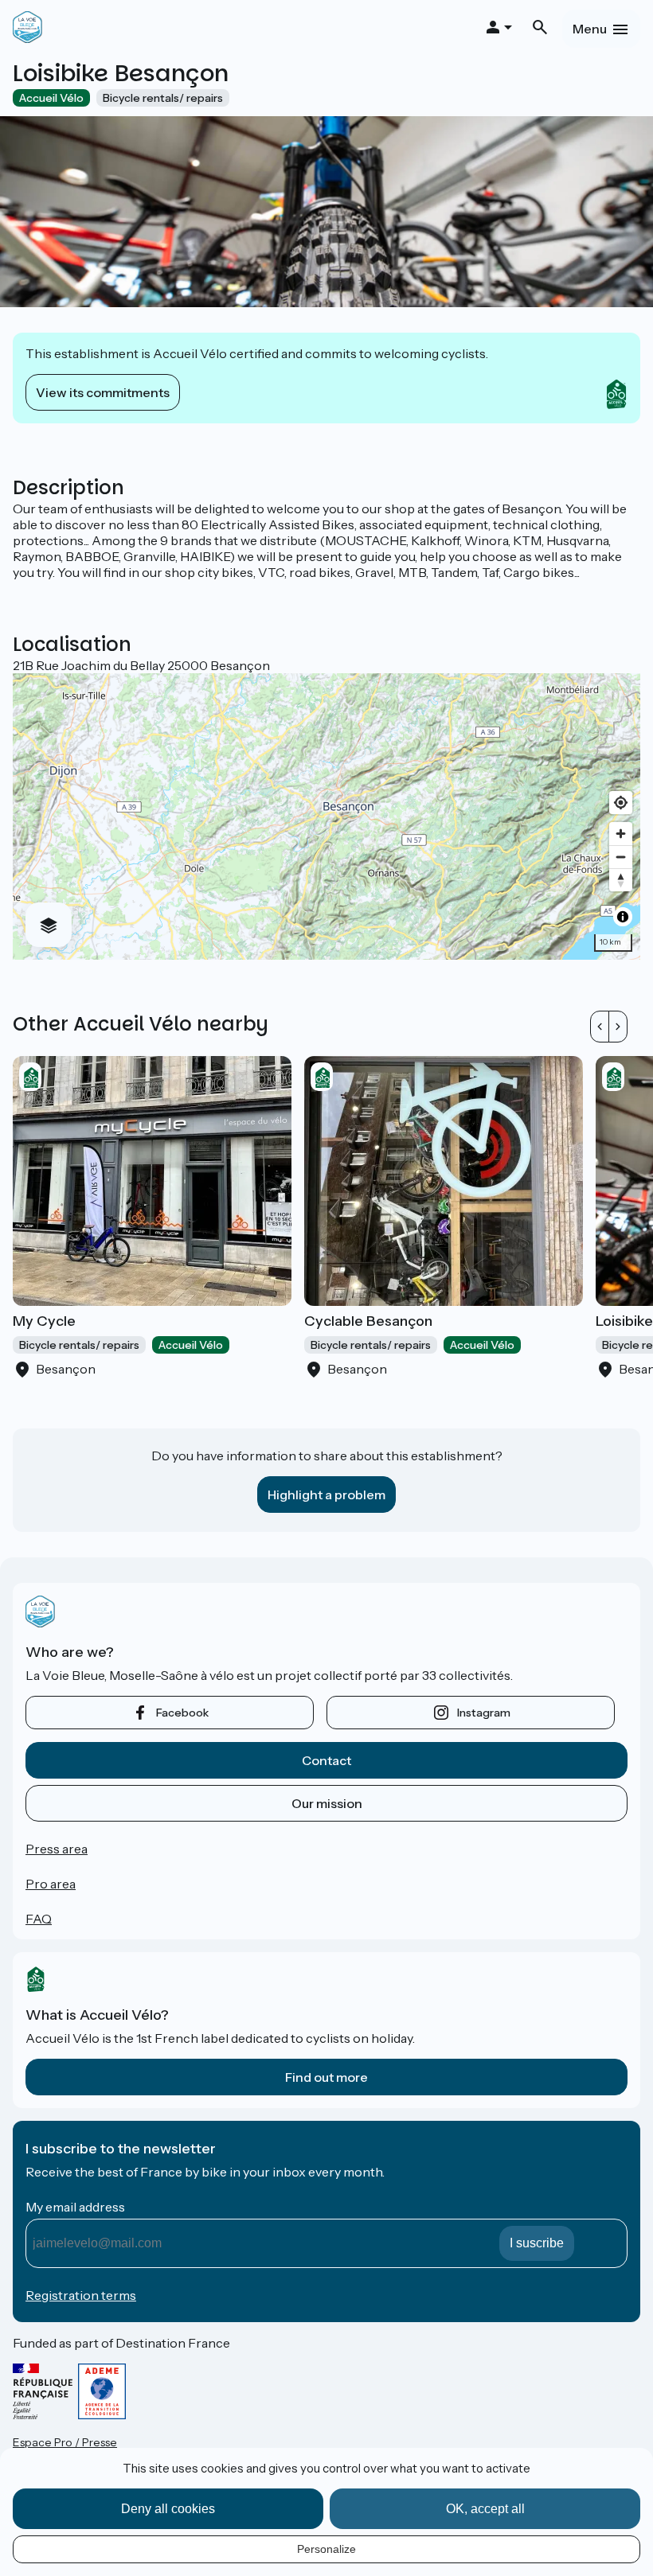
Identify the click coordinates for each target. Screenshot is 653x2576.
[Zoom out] (621, 857)
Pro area (51, 1884)
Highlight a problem (326, 1495)
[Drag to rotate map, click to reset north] (621, 880)
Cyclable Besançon (368, 1321)
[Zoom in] (621, 834)
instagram (484, 1713)
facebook (182, 1713)
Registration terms (81, 2295)
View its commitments (103, 392)
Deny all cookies (168, 2509)
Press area (57, 1849)
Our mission (327, 1803)
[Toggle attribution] (623, 917)
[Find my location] (621, 803)
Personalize (326, 2549)
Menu (590, 29)
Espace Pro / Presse (65, 2442)
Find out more (326, 2077)
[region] (326, 816)
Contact (326, 1760)
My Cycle (44, 1321)
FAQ (39, 1919)
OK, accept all (485, 2509)
